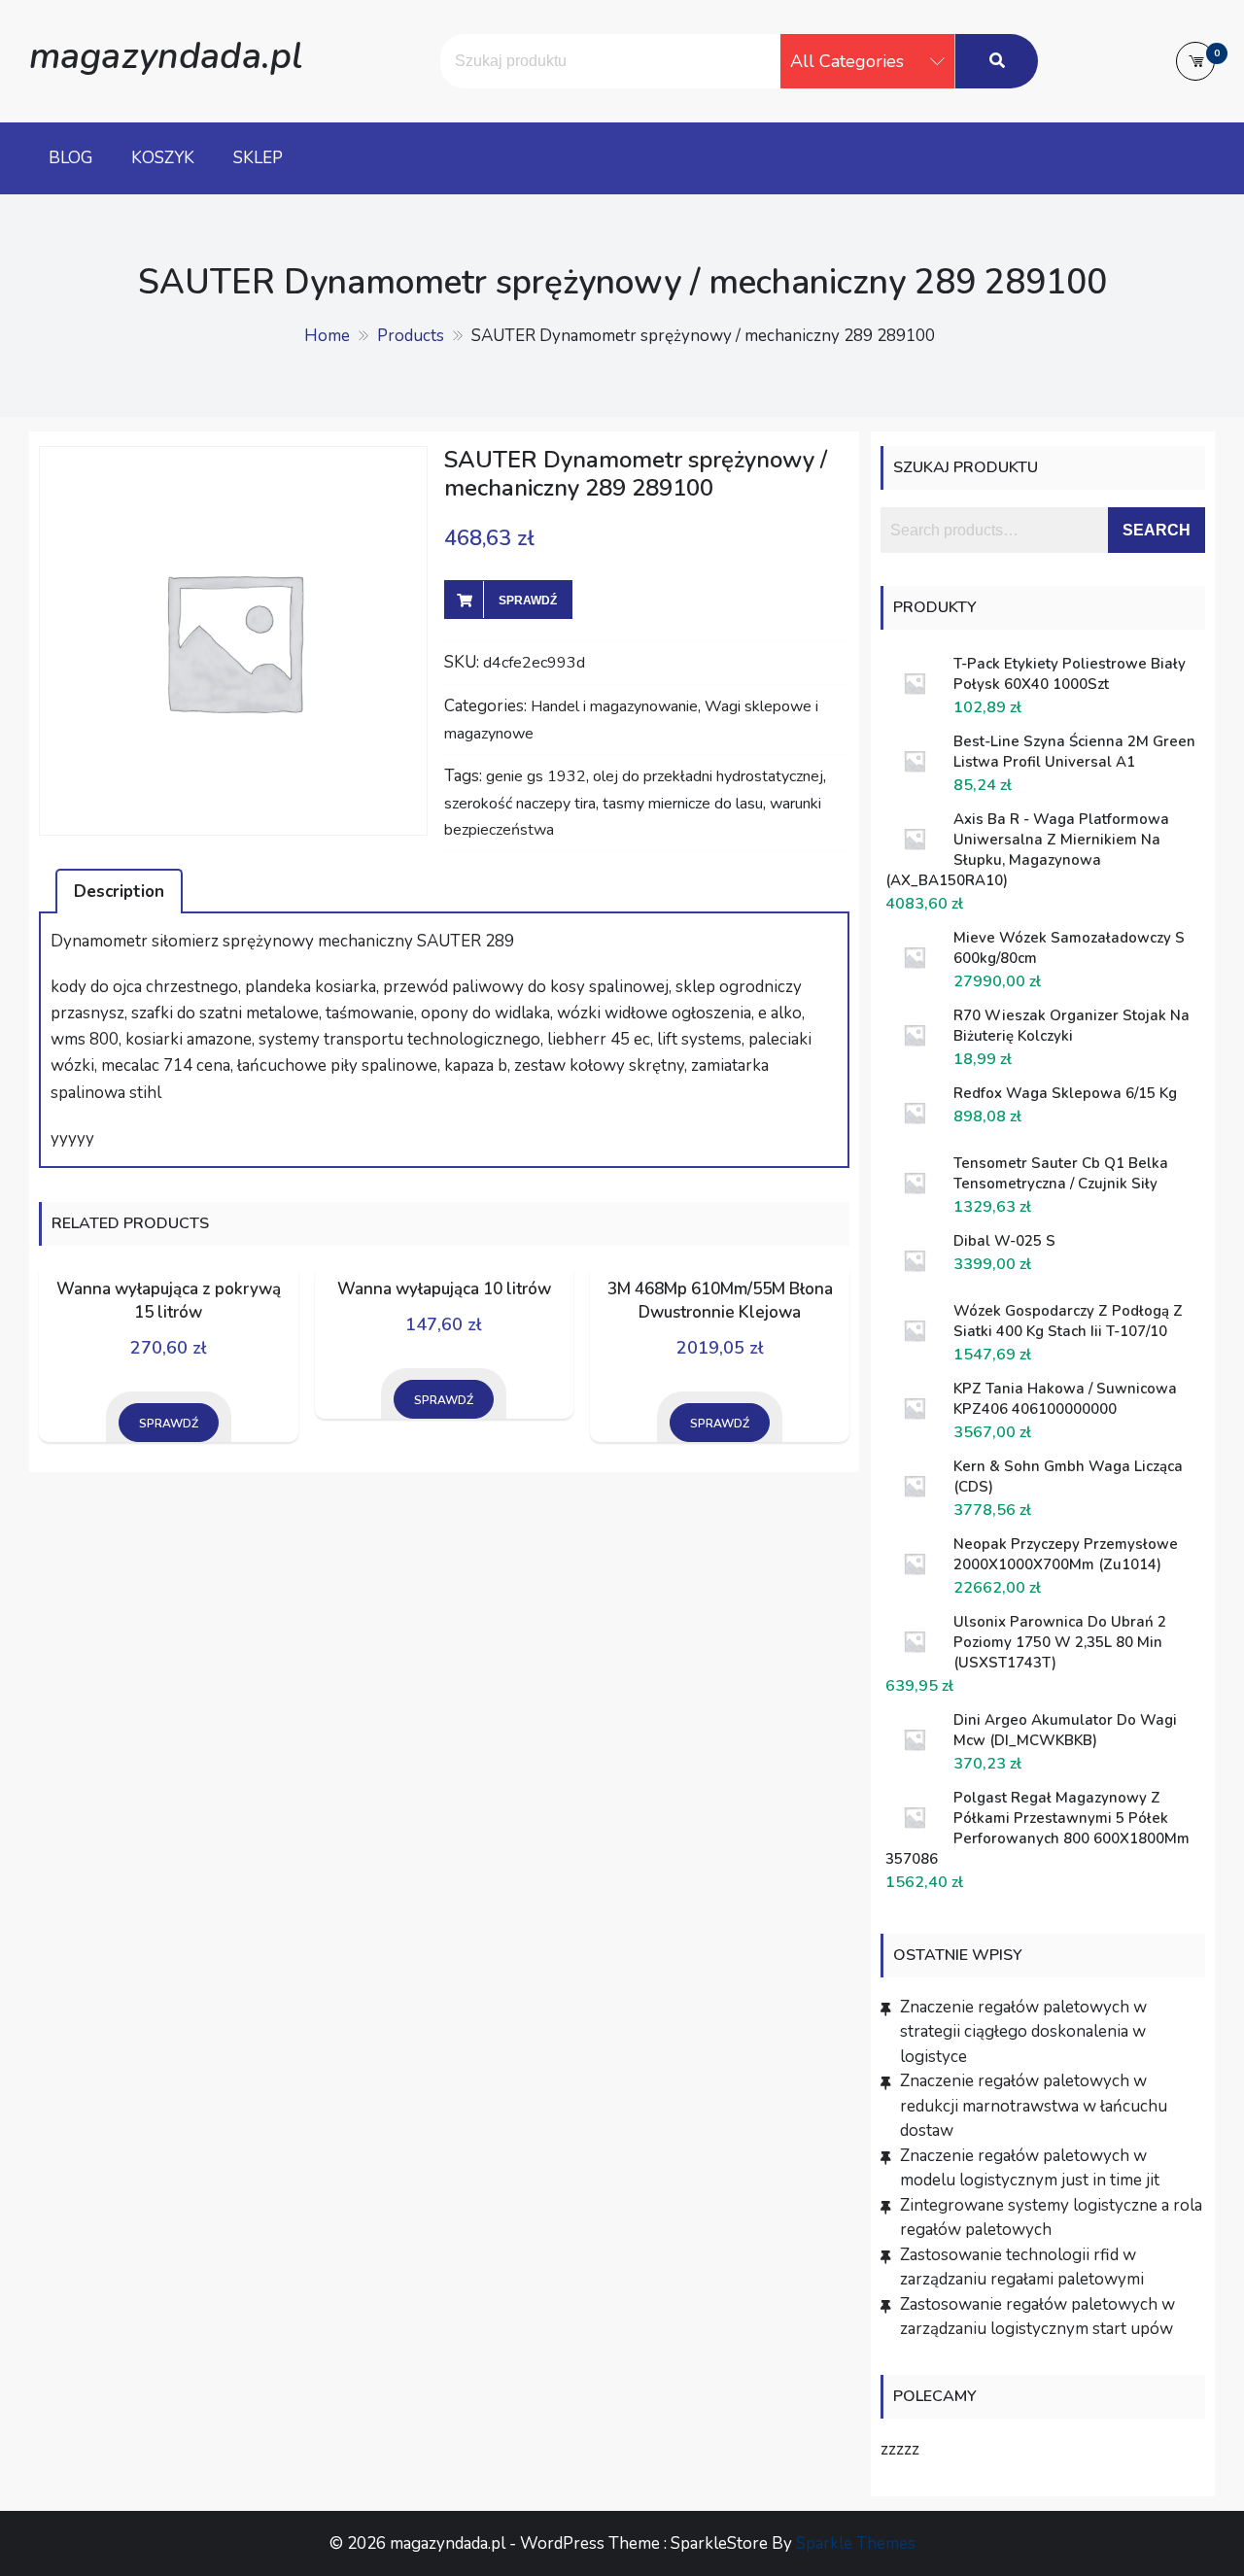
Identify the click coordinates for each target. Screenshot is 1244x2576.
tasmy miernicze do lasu (683, 804)
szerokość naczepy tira (520, 804)
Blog (70, 158)
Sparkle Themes (856, 2543)
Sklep (258, 158)
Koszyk (163, 158)
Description (119, 892)
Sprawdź (528, 601)
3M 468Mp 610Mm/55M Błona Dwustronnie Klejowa (720, 1301)
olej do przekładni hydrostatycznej (708, 776)
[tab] (119, 891)
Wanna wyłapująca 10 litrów (444, 1289)
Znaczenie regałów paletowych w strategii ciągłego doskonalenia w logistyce (1023, 2032)
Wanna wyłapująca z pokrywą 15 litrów (169, 1301)
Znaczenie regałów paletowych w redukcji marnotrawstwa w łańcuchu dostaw (1034, 2106)
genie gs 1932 (536, 776)
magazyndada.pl (166, 56)
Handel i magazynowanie (614, 706)
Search (1157, 530)
